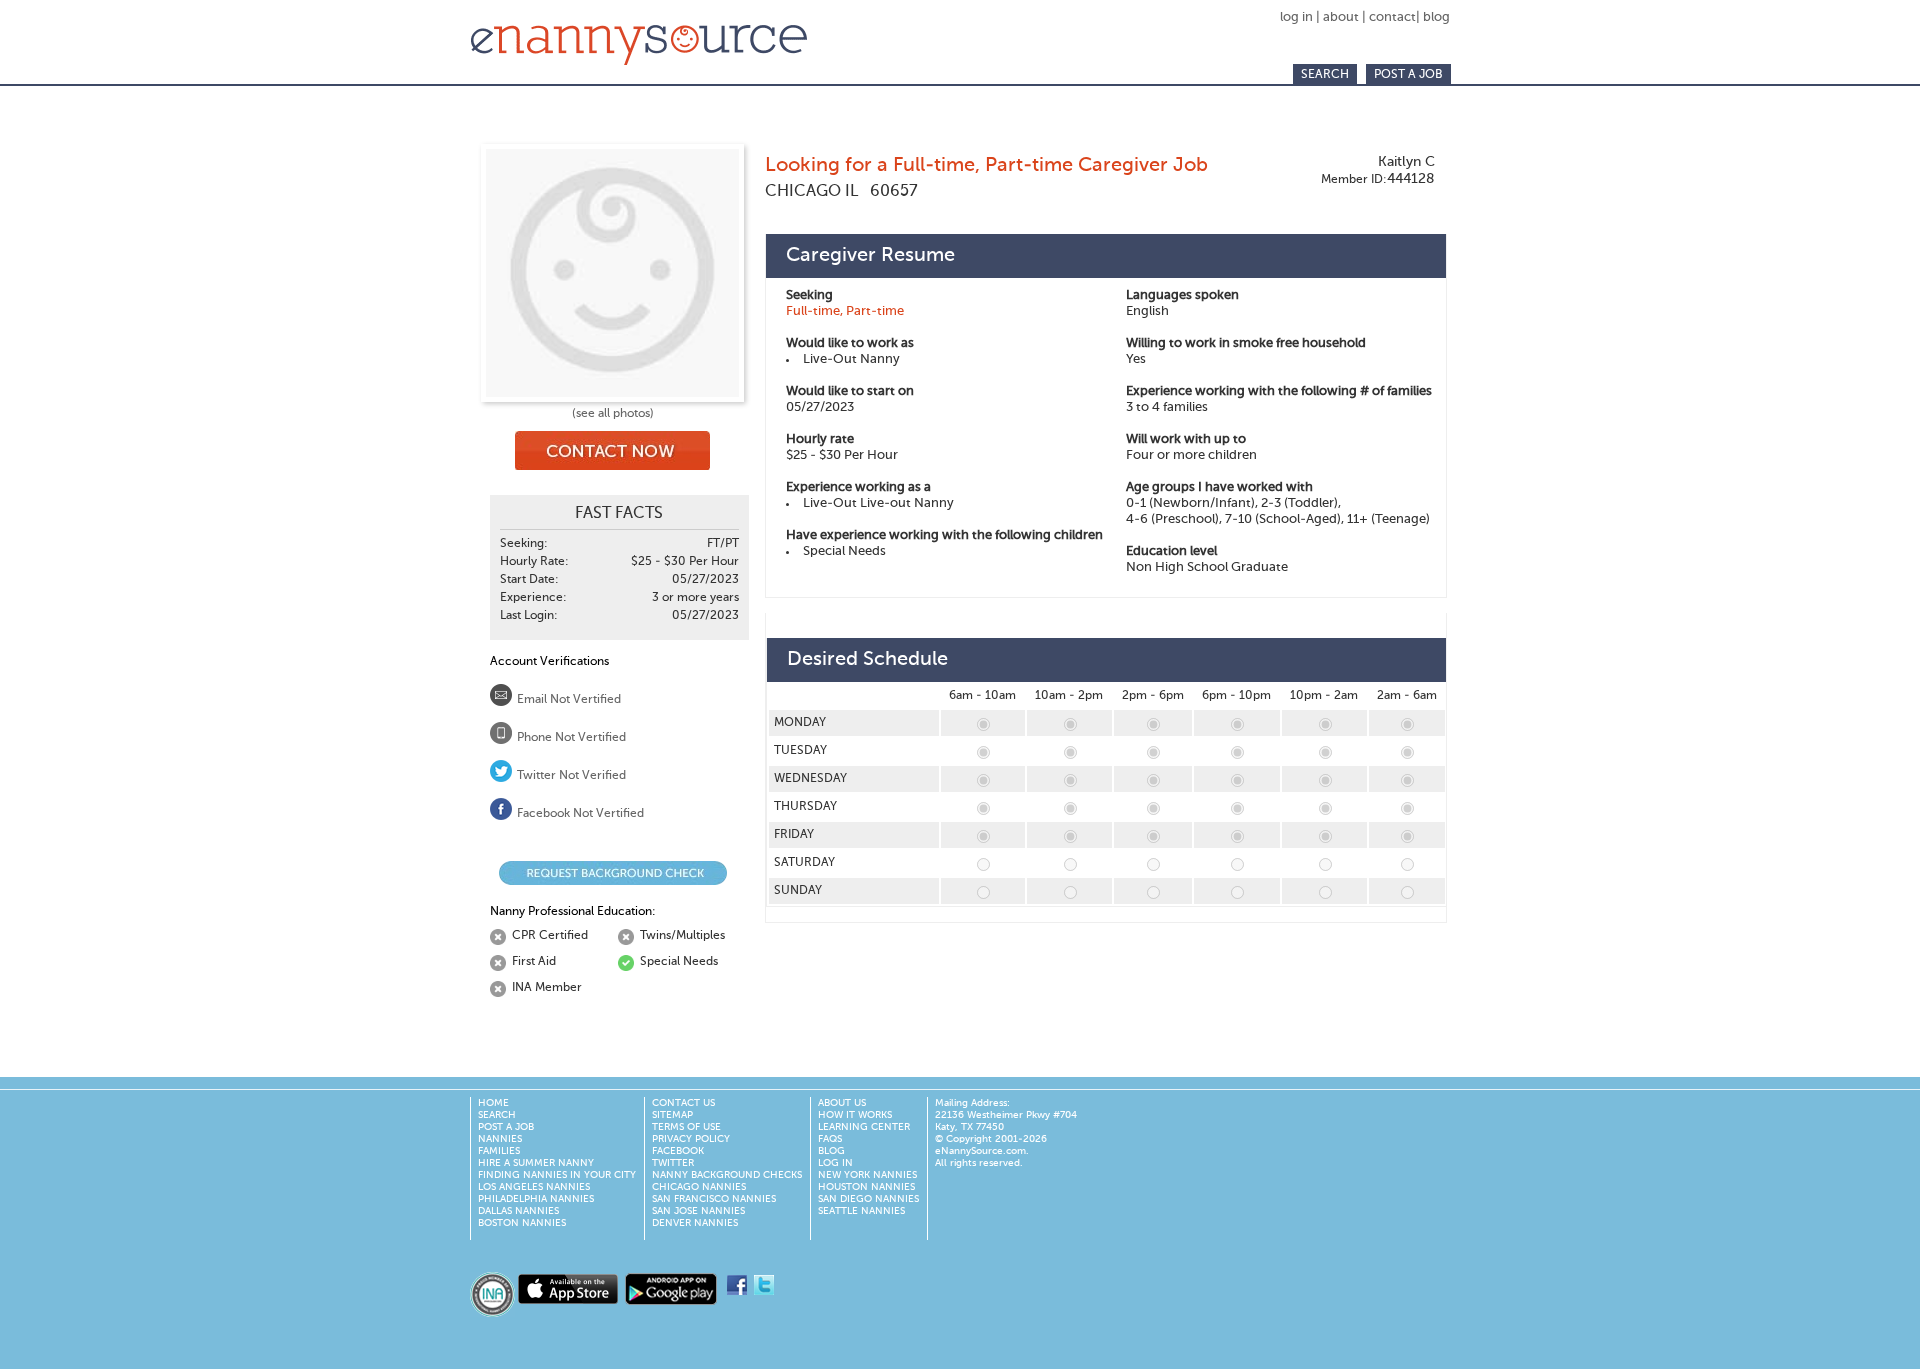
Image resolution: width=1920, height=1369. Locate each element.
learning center (864, 1127)
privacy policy (691, 1139)
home (493, 1103)
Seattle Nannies (861, 1211)
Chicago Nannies (699, 1187)
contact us (683, 1103)
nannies (500, 1139)
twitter (673, 1163)
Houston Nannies (866, 1187)
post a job (1408, 75)
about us (842, 1103)
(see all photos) (613, 414)
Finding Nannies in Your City (557, 1175)
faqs (830, 1139)
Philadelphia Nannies (536, 1199)
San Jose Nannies (698, 1211)
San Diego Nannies (868, 1199)
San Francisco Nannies (714, 1199)
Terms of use (686, 1127)
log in (1298, 17)
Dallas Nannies (518, 1211)
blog (1436, 17)
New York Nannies (867, 1175)
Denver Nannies (695, 1223)
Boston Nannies (522, 1223)
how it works (855, 1115)
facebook (678, 1151)
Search (1325, 75)
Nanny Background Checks (727, 1175)
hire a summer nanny (536, 1163)
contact (1392, 17)
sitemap (672, 1115)
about (1341, 17)
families (499, 1151)
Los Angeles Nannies (534, 1187)
